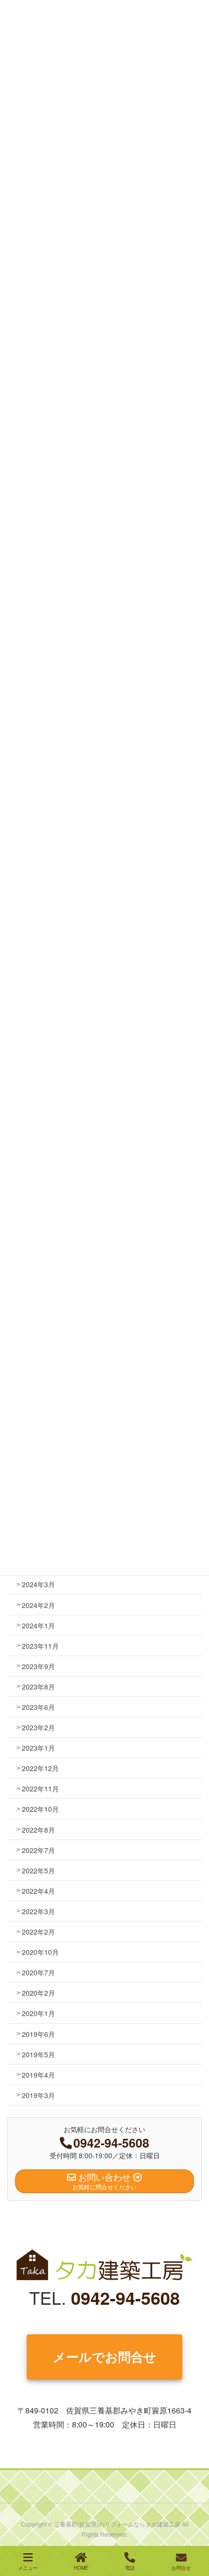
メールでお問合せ (105, 2356)
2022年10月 (40, 1809)
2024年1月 (38, 1625)
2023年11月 (40, 1646)
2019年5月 (38, 2054)
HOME (81, 2568)
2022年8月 (38, 1830)
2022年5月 (38, 1870)
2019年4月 (38, 2075)
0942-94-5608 (125, 2297)
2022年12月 (40, 1768)
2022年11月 (40, 1788)
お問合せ (181, 2568)
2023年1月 (38, 1748)
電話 (130, 2568)
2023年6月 (38, 1707)
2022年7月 (38, 1850)
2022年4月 (38, 1891)
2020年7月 (38, 1972)
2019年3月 (38, 2095)
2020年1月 (38, 2013)
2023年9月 (38, 1666)
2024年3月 (38, 1584)
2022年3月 (38, 1911)
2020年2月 (38, 1993)
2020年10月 (40, 1952)
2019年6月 (38, 2034)
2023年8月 (38, 1687)
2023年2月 (38, 1727)
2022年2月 (38, 1932)
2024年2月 (38, 1605)
